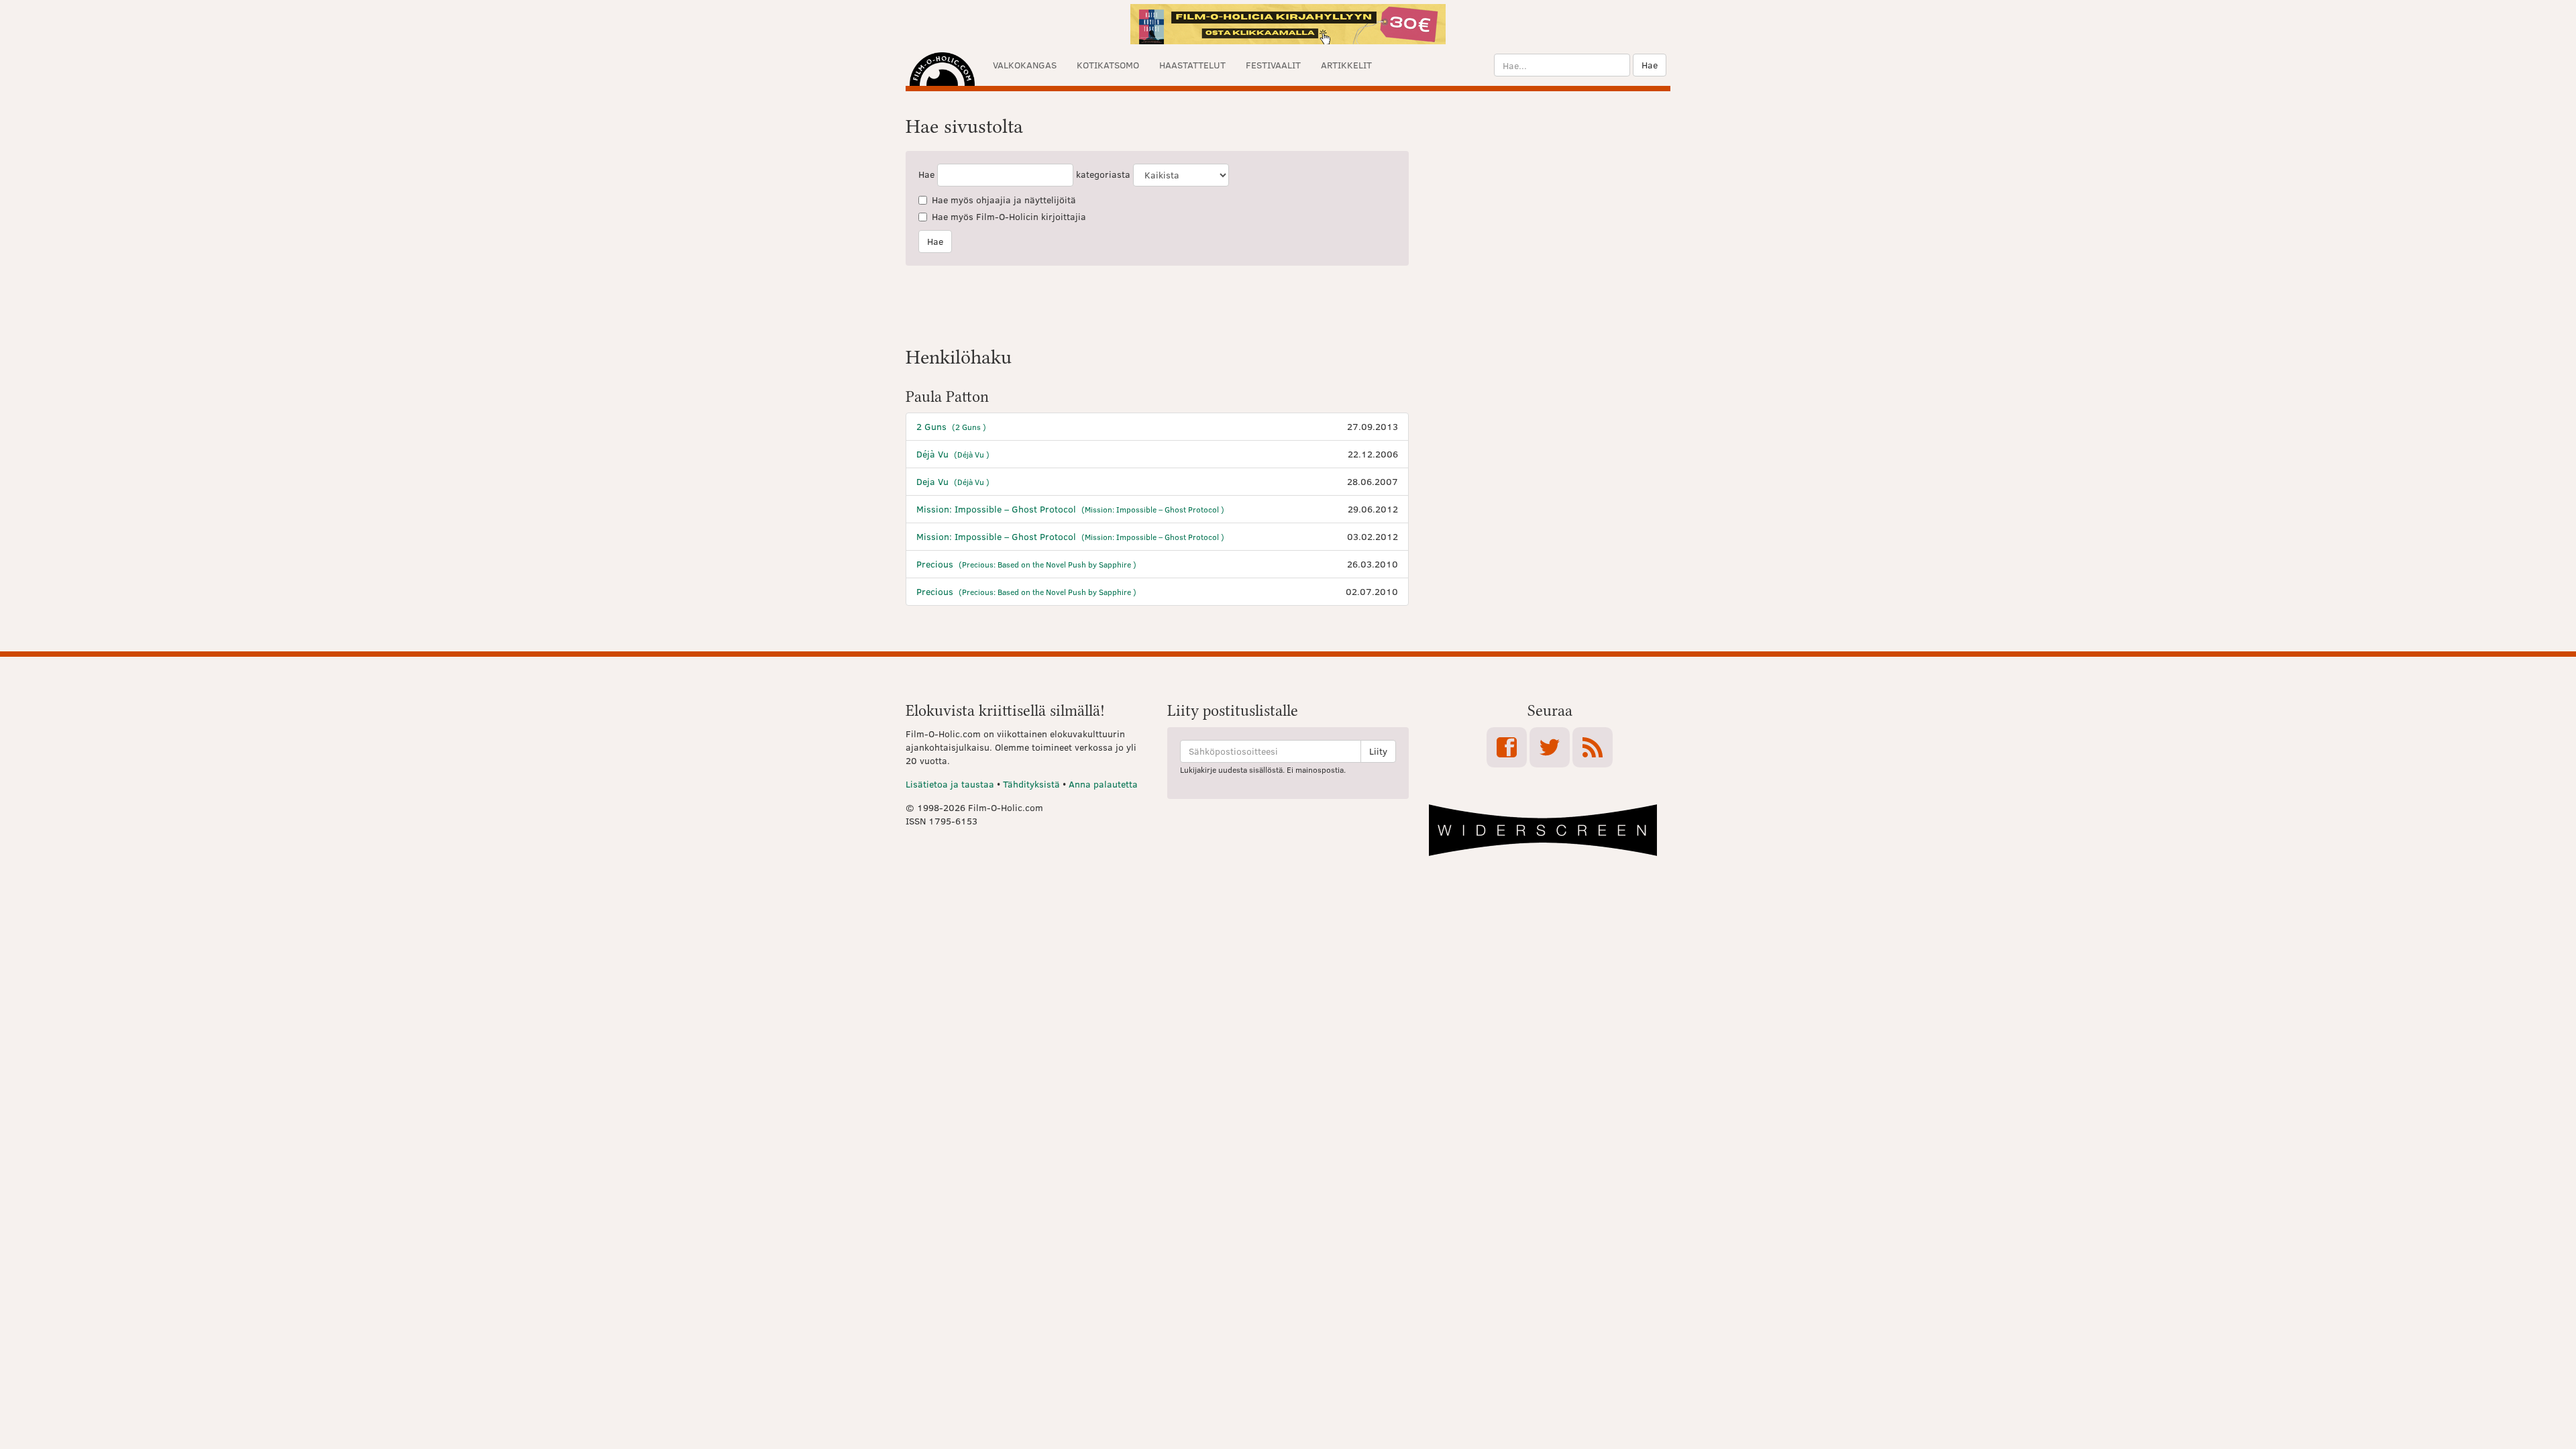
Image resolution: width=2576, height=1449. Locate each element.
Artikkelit (1346, 65)
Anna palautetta (1103, 784)
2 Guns (951, 426)
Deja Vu (953, 481)
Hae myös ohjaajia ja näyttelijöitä (1004, 200)
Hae (1650, 65)
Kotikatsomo (1108, 65)
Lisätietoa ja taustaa (950, 784)
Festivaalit (1273, 65)
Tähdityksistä (1031, 784)
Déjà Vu (953, 454)
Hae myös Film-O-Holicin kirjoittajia (1009, 216)
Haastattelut (1192, 65)
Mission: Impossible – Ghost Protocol (1070, 509)
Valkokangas (1025, 65)
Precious (1026, 564)
